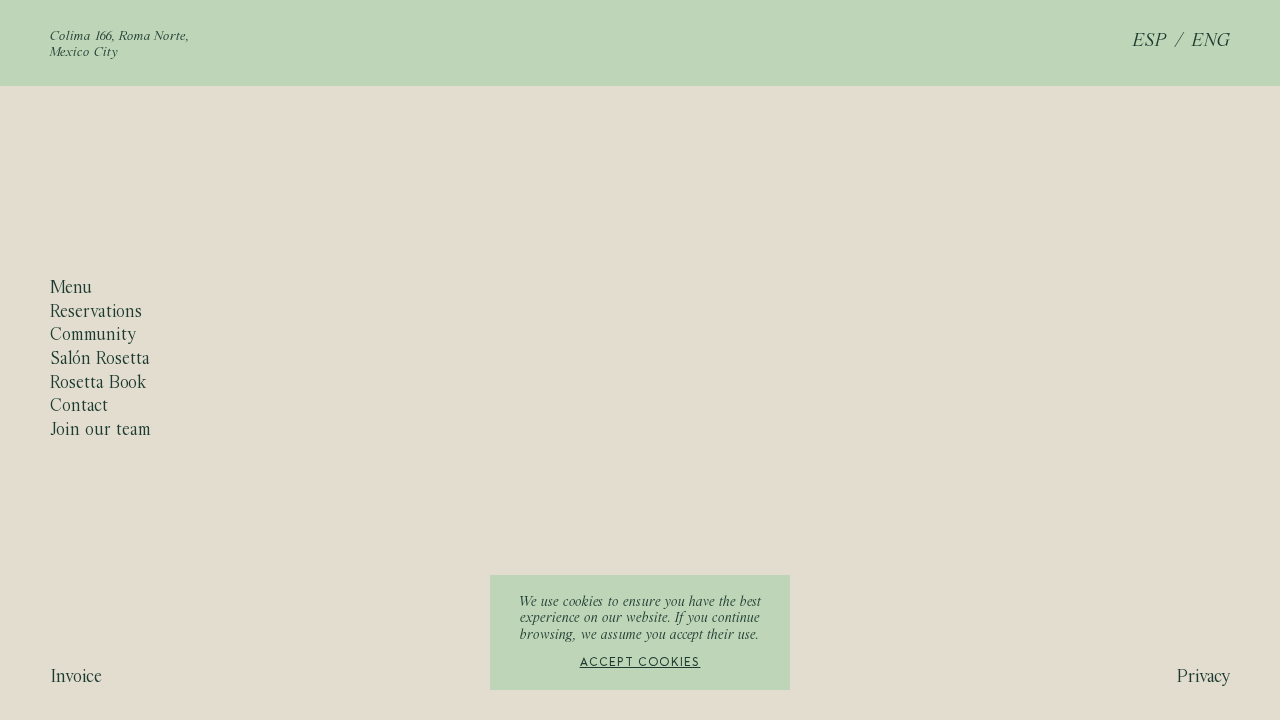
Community (93, 336)
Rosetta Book (98, 383)
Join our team (100, 430)
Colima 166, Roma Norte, (120, 37)
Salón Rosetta (100, 359)
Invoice (76, 677)
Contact (79, 406)
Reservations (96, 312)
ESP (1150, 41)
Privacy (1203, 677)
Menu (71, 288)
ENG (1211, 41)
